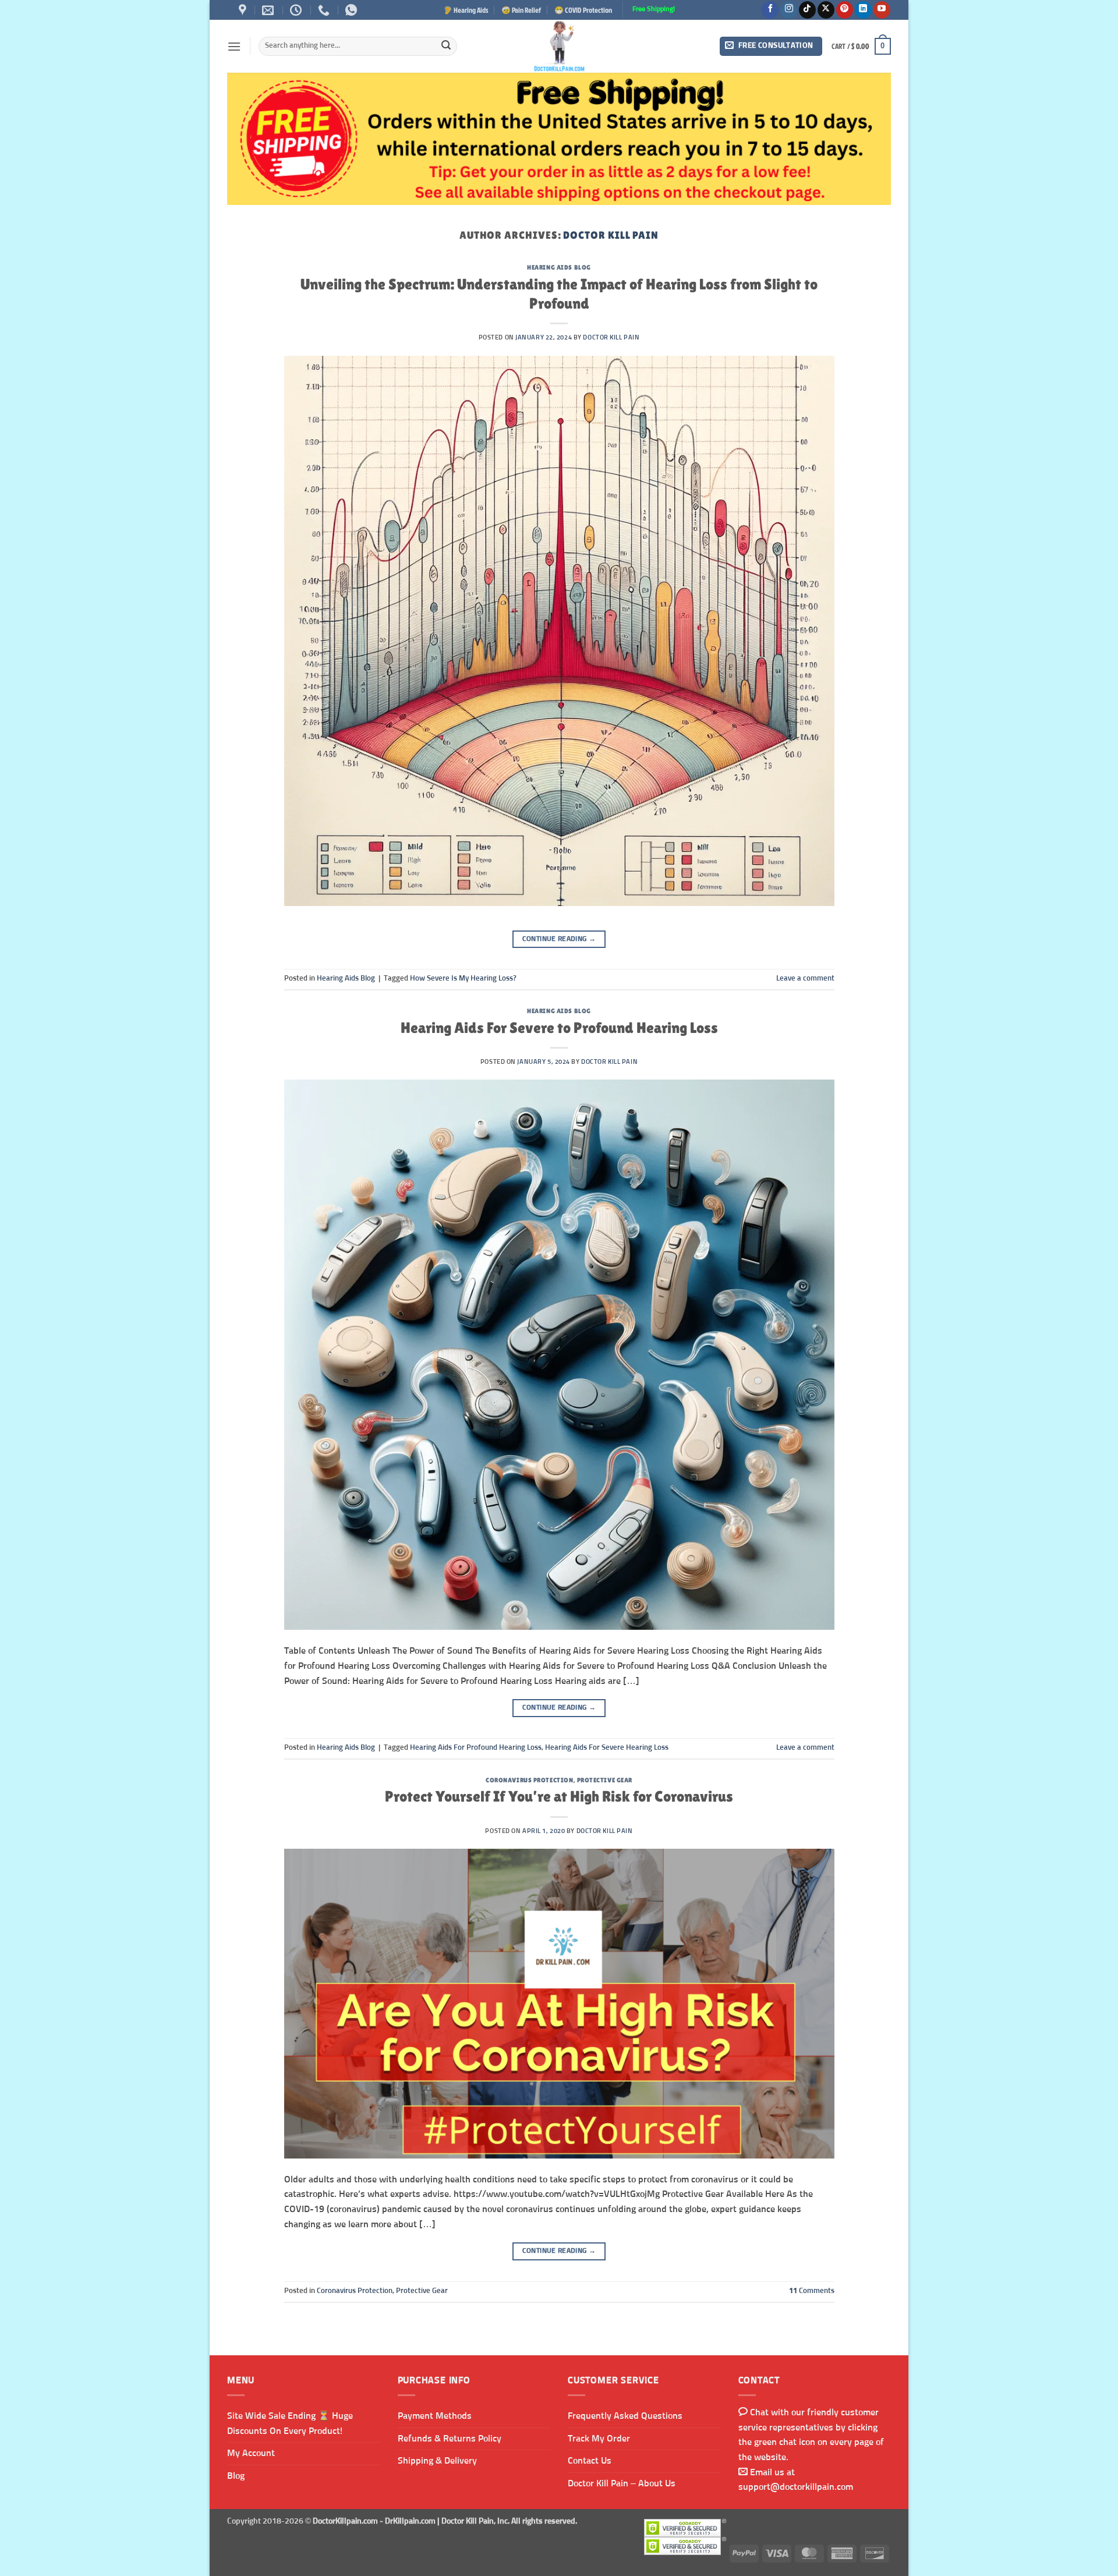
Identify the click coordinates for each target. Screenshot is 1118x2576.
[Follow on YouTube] (882, 10)
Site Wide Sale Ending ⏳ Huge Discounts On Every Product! (290, 2423)
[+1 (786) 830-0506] (325, 10)
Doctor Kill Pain (611, 235)
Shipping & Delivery (437, 2461)
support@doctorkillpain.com (796, 2487)
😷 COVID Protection (583, 10)
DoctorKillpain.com (345, 2521)
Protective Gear (605, 1780)
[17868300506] (353, 10)
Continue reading (559, 939)
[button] (234, 46)
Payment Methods (435, 2416)
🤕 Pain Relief (521, 10)
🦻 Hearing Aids (466, 10)
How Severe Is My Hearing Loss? (463, 979)
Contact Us (590, 2461)
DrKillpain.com (410, 2521)
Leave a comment (805, 979)
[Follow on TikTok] (807, 10)
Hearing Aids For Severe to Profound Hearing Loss (559, 1028)
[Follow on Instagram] (789, 10)
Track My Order (599, 2439)
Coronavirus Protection (529, 1780)
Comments (812, 2291)
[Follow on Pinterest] (845, 10)
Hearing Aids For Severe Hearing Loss (607, 1748)
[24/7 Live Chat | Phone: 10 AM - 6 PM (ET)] (297, 10)
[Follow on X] (826, 10)
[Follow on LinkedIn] (863, 10)
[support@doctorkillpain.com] (269, 10)
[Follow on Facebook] (770, 10)
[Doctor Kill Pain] (559, 46)
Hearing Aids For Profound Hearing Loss (476, 1748)
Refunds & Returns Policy (450, 2439)
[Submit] (446, 47)
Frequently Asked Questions (625, 2416)
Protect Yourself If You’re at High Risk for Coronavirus (559, 1796)
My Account (251, 2453)
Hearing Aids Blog (559, 267)
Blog (236, 2476)
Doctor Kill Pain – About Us (622, 2483)
